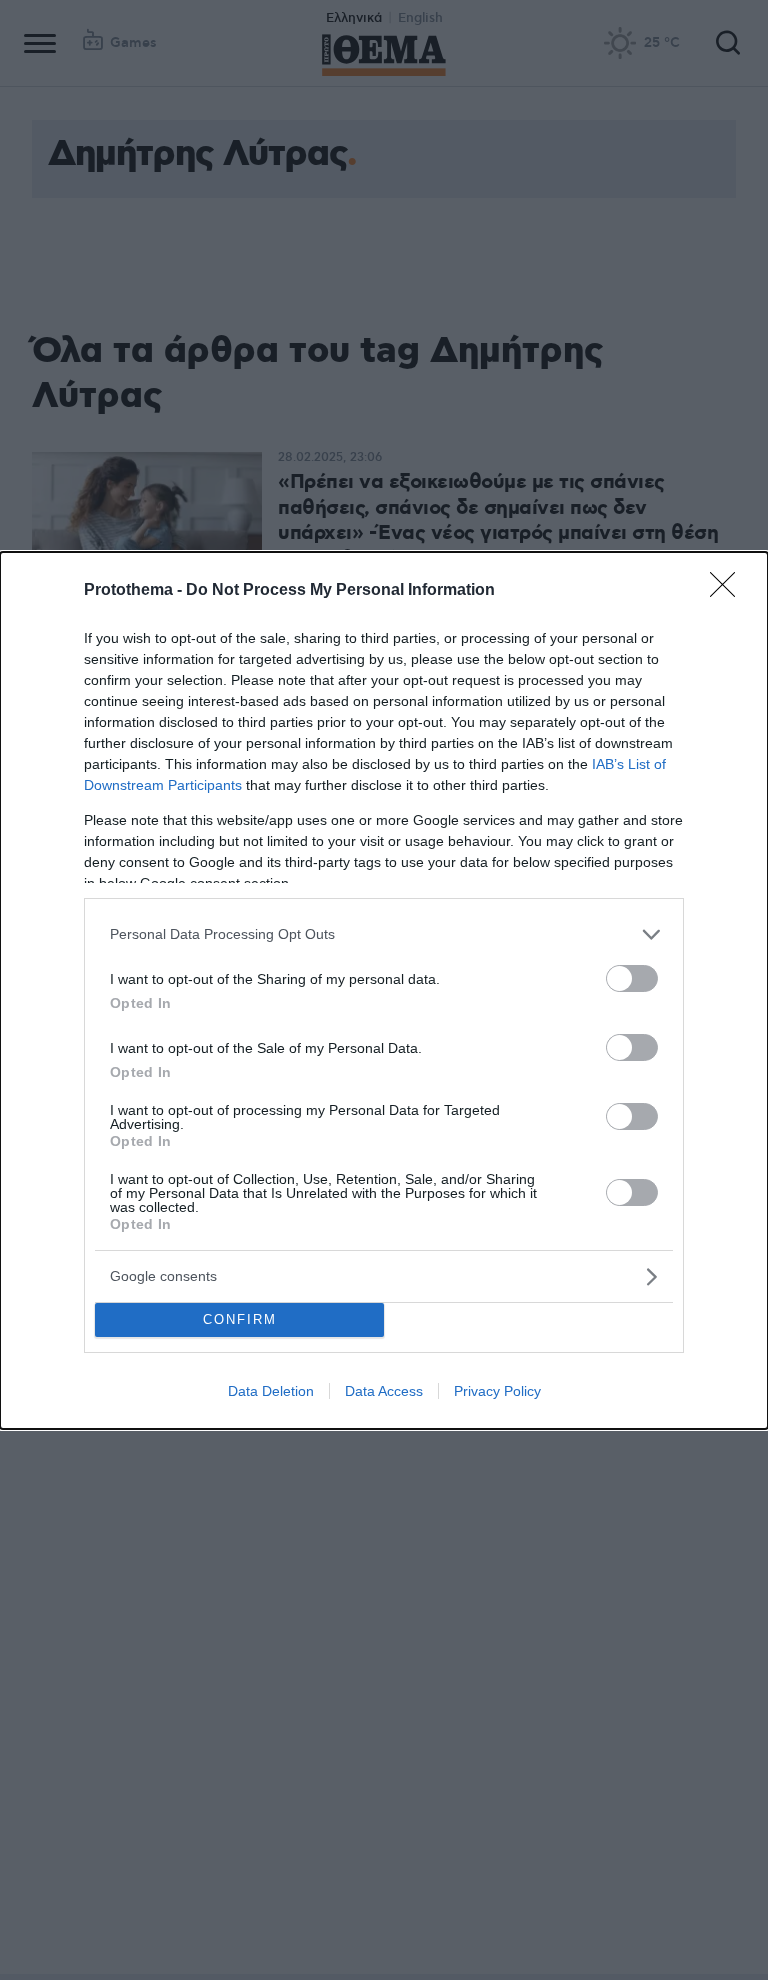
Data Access (384, 1391)
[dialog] (384, 990)
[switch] (632, 978)
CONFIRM (240, 1319)
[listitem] (384, 934)
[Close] (729, 591)
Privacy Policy (497, 1391)
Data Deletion (271, 1391)
